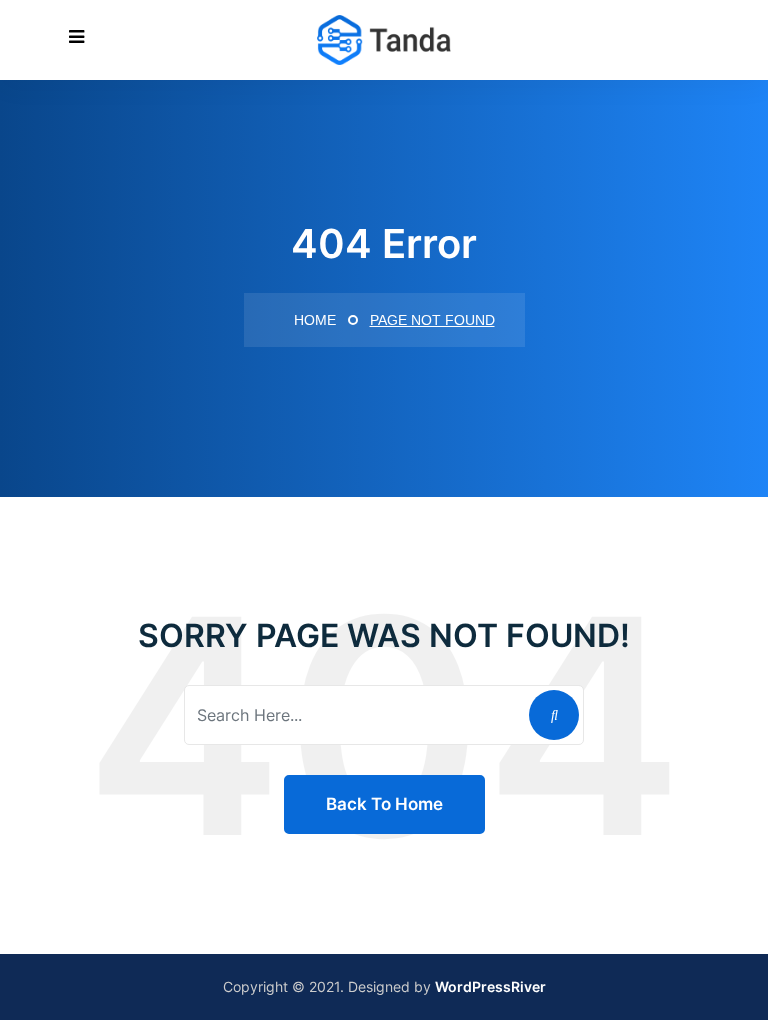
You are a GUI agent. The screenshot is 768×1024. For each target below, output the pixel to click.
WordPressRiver (490, 986)
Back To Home (384, 804)
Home (313, 320)
